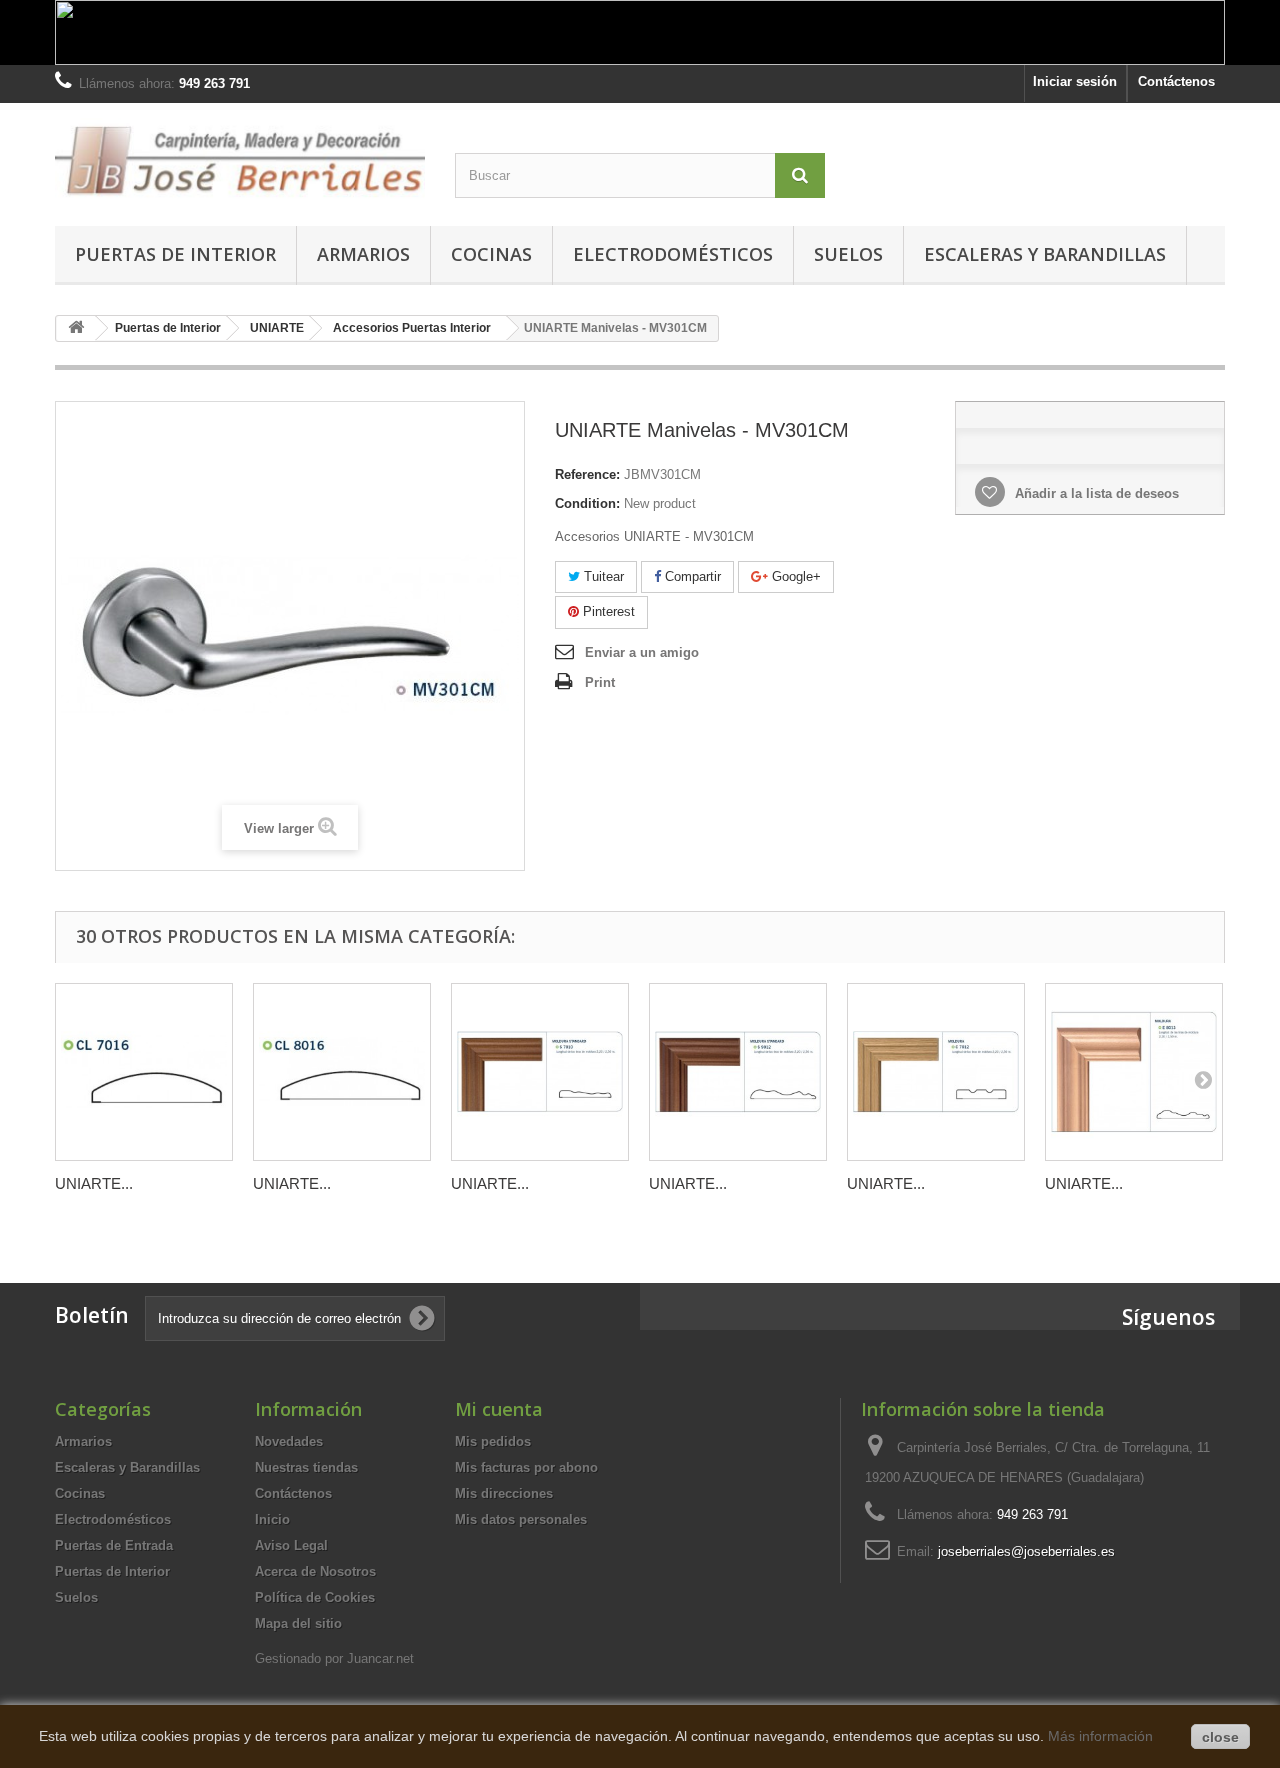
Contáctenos (1176, 81)
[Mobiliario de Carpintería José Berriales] (240, 159)
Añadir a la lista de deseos (1095, 493)
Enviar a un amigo (642, 652)
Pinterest (607, 611)
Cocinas (491, 254)
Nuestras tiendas (306, 1467)
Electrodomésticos (673, 254)
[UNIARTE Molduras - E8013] (1134, 1072)
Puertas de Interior (175, 254)
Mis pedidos (493, 1441)
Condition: (587, 503)
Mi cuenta (499, 1409)
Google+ (794, 576)
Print (600, 682)
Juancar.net (380, 1658)
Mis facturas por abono (526, 1467)
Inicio (272, 1519)
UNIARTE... (94, 1183)
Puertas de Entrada (114, 1545)
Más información (1100, 1736)
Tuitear (602, 576)
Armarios (363, 254)
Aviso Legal (291, 1545)
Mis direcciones (504, 1493)
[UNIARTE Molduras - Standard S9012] (738, 1072)
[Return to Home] (76, 328)
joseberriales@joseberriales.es (1026, 1551)
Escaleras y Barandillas (1045, 254)
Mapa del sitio (298, 1623)
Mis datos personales (521, 1519)
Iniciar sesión (1075, 81)
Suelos (848, 254)
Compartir (691, 576)
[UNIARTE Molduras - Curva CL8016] (342, 1072)
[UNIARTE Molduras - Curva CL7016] (144, 1072)
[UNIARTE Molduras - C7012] (936, 1072)
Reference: (587, 474)
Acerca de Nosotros (315, 1571)
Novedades (289, 1441)
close (1220, 1737)
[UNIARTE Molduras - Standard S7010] (540, 1072)
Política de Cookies (315, 1597)
